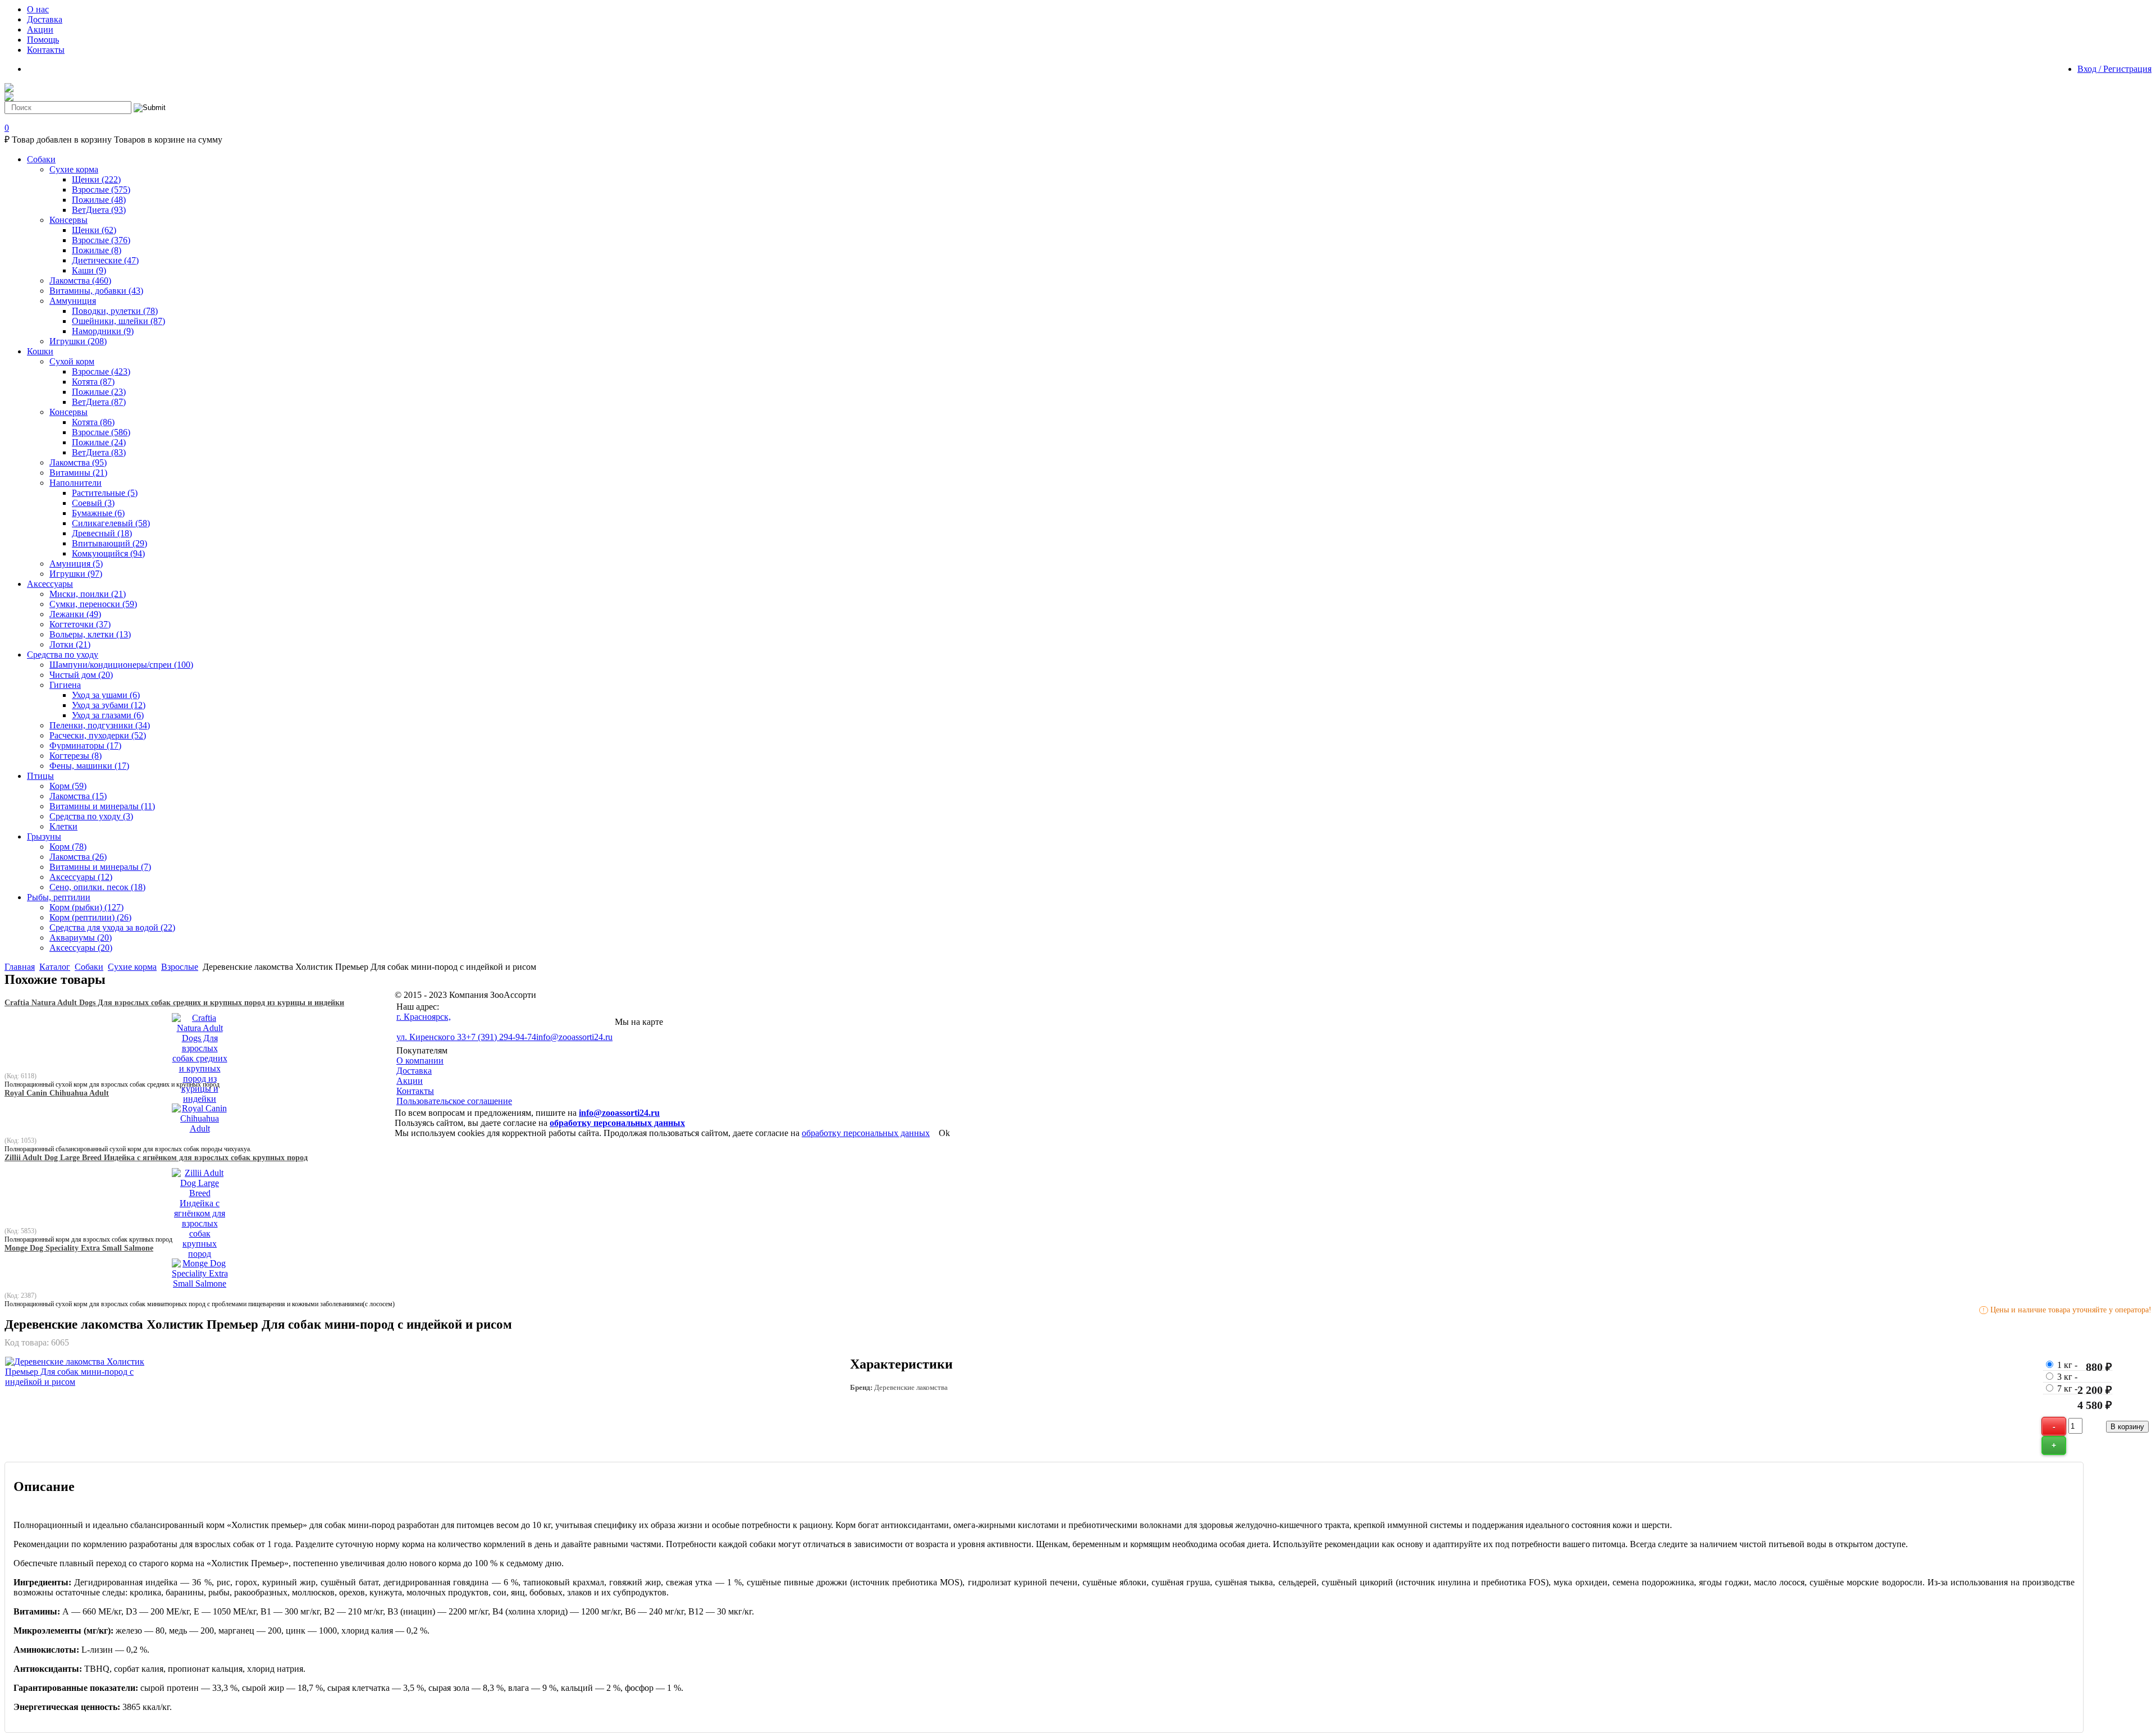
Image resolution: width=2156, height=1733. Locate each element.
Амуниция (76, 564)
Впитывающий (109, 543)
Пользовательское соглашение (454, 1101)
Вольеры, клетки (90, 634)
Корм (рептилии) (90, 917)
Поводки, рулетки (115, 311)
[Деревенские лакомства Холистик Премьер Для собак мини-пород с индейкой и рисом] (75, 1382)
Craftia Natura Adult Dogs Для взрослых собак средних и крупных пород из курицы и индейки (174, 1003)
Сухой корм (72, 361)
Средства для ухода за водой (112, 927)
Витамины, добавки (96, 291)
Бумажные (98, 513)
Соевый (93, 503)
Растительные (105, 493)
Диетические (105, 260)
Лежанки (75, 614)
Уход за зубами (109, 705)
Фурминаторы (85, 745)
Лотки (70, 644)
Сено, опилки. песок (97, 887)
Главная (20, 967)
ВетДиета (99, 210)
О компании (420, 1061)
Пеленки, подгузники (100, 725)
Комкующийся (108, 553)
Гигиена (65, 685)
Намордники (103, 331)
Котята (93, 382)
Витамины (78, 473)
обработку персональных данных (617, 1123)
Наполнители (76, 483)
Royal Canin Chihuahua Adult (57, 1093)
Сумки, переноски (93, 604)
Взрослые (101, 190)
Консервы (68, 220)
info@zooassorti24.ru (574, 1037)
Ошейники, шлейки (118, 321)
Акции (410, 1081)
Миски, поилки (88, 594)
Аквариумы (81, 938)
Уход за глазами (108, 715)
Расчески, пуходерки (98, 735)
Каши (89, 270)
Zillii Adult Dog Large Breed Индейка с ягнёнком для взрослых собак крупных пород (156, 1158)
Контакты (415, 1091)
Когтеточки (80, 624)
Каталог (55, 967)
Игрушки (78, 341)
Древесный (102, 533)
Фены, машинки (89, 766)
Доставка (414, 1071)
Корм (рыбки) (86, 907)
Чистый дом (81, 675)
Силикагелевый (111, 523)
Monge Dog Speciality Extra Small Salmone (79, 1248)
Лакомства (80, 281)
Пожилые (99, 200)
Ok (944, 1133)
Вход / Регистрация (2114, 69)
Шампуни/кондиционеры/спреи (121, 665)
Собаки (89, 967)
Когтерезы (76, 756)
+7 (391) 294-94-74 (501, 1037)
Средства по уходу (91, 816)
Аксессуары (81, 877)
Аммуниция (73, 301)
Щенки (96, 179)
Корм (68, 786)
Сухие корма (74, 169)
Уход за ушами (106, 695)
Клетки (63, 826)
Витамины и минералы (102, 806)
